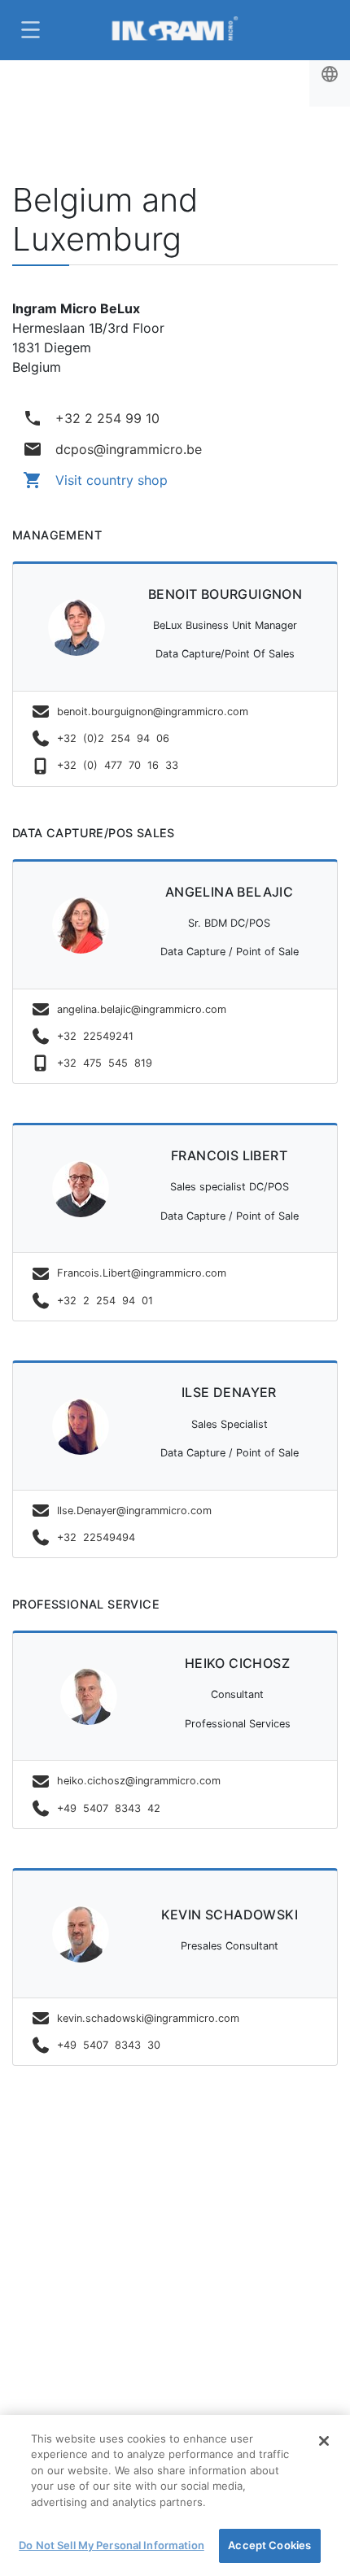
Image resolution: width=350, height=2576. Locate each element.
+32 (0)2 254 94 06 (116, 738)
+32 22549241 (95, 1036)
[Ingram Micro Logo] (175, 30)
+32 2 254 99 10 (91, 418)
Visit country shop (95, 480)
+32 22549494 (96, 1537)
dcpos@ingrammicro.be (112, 449)
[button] (28, 30)
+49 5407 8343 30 (112, 2045)
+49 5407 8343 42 (112, 1808)
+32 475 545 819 (105, 1063)
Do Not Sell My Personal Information (112, 2545)
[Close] (324, 2441)
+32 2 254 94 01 (105, 1301)
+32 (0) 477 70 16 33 (118, 765)
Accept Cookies (269, 2545)
